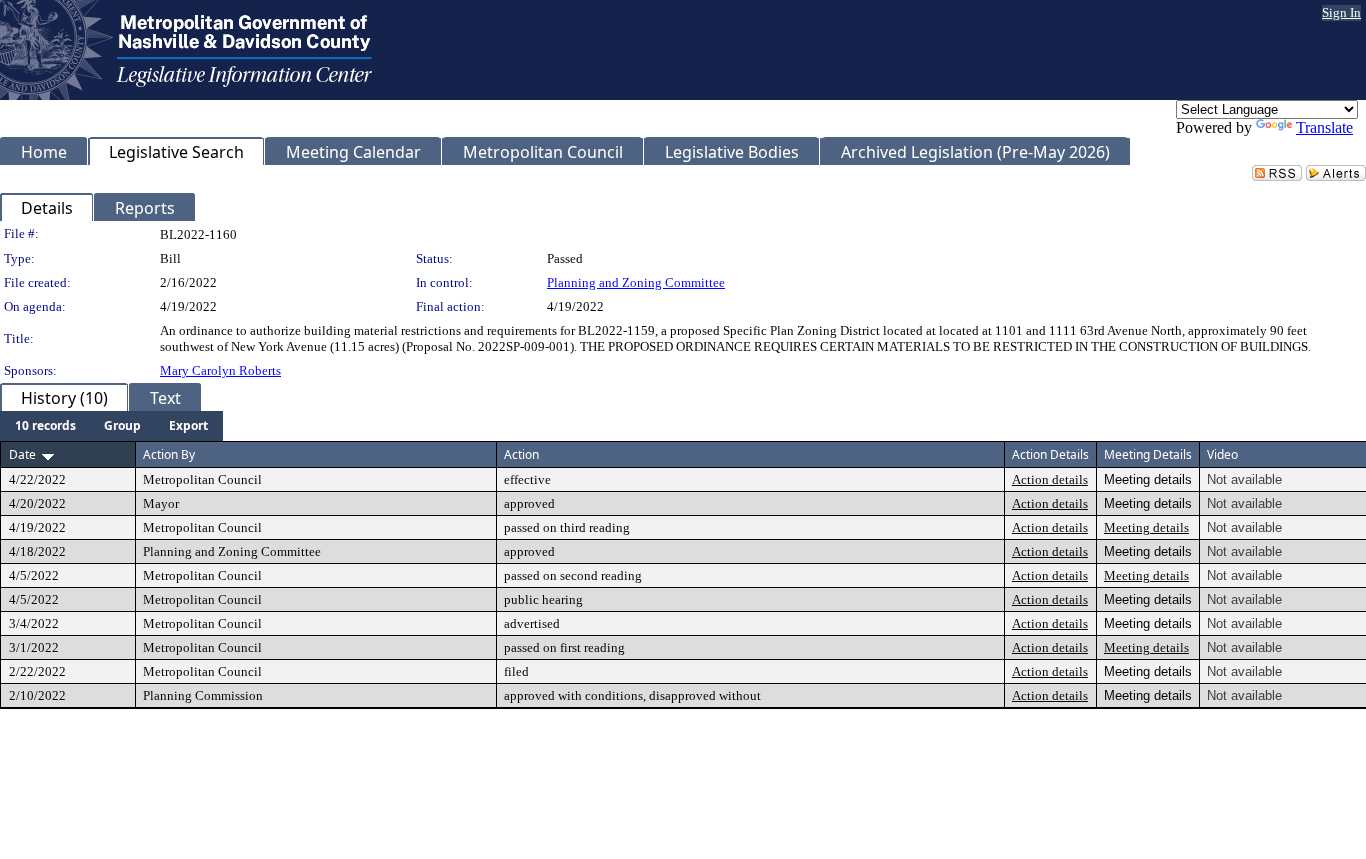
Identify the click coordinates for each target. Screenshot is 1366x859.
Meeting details (1146, 527)
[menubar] (111, 426)
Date (22, 454)
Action (521, 454)
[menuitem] (45, 426)
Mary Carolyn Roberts (220, 370)
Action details (1050, 479)
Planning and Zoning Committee (636, 282)
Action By (169, 454)
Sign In (1341, 12)
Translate (1324, 127)
